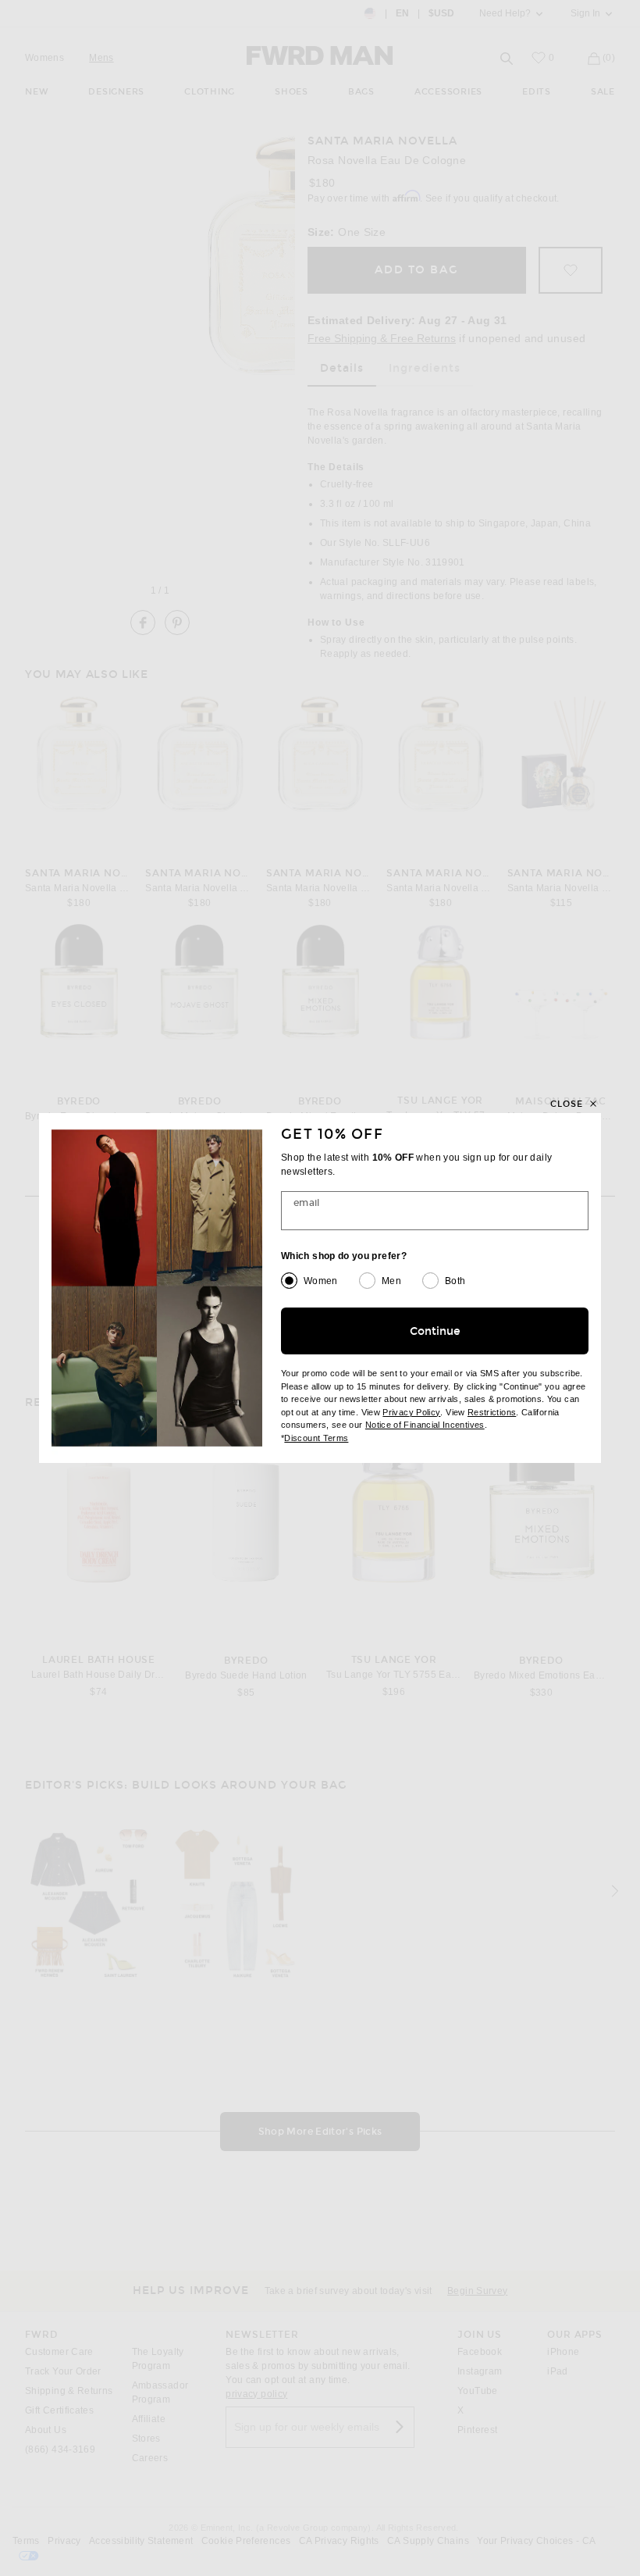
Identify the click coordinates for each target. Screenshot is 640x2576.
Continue (435, 1331)
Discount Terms (316, 1438)
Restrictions (492, 1412)
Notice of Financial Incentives (425, 1425)
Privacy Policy (411, 1412)
